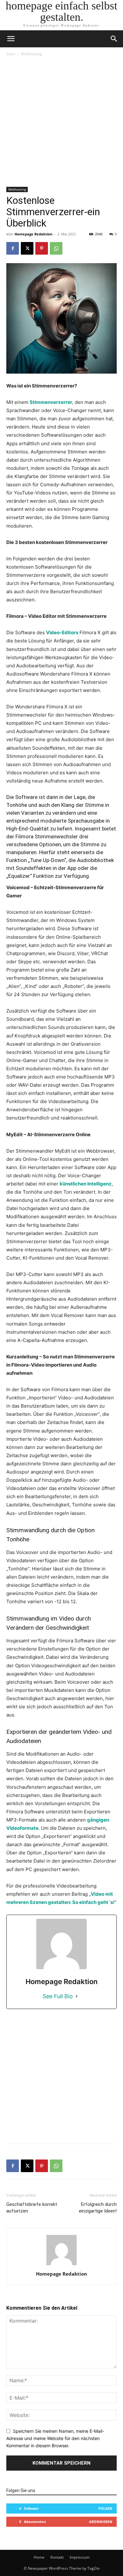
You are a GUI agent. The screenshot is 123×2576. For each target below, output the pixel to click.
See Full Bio (58, 1996)
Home (39, 2557)
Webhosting (31, 54)
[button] (114, 39)
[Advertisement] (61, 122)
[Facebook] (13, 248)
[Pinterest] (42, 248)
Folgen (105, 2508)
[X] (27, 248)
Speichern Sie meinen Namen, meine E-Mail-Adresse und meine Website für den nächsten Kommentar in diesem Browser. (55, 2438)
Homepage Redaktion (33, 234)
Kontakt (57, 2557)
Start (11, 54)
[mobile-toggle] (11, 39)
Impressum (80, 2557)
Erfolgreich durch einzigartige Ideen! (98, 2208)
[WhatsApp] (56, 248)
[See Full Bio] (77, 1996)
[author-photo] (61, 2265)
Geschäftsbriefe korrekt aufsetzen (32, 2208)
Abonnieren (101, 2522)
